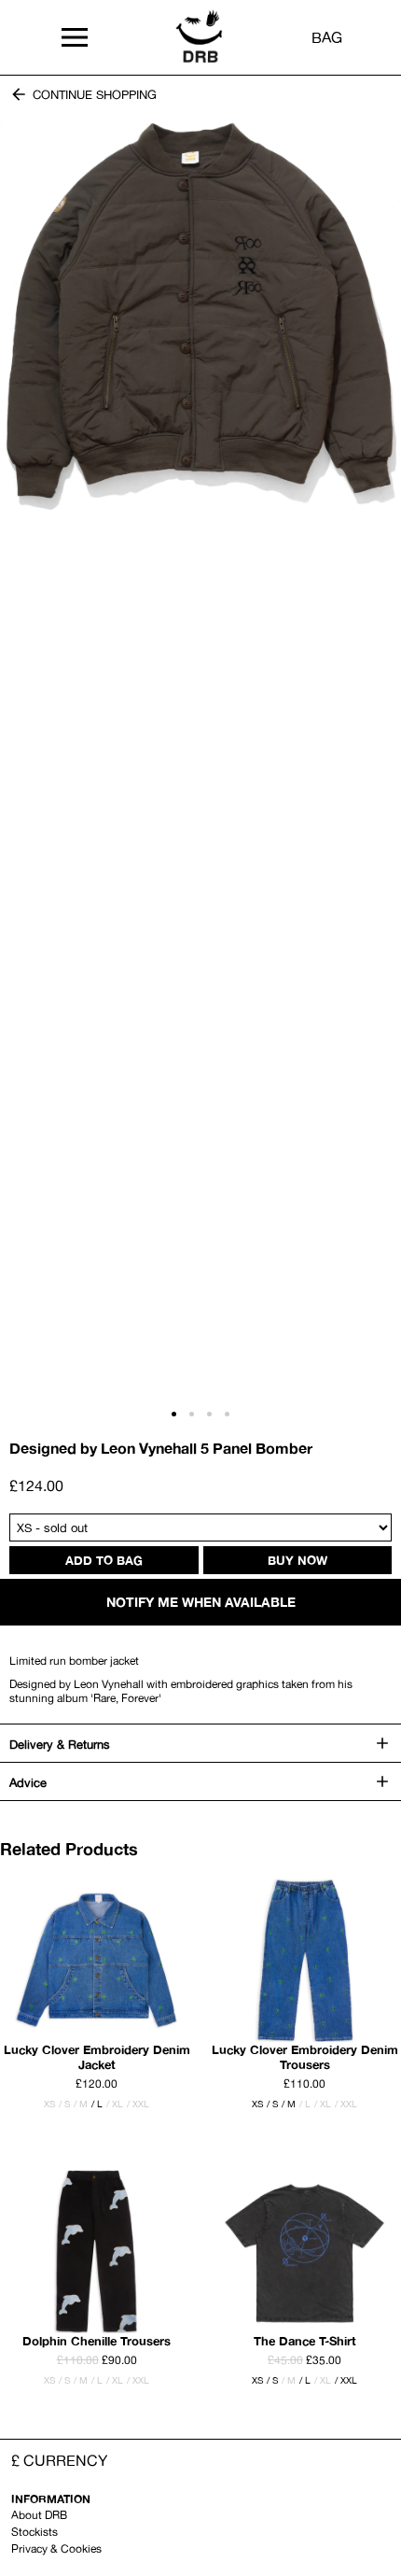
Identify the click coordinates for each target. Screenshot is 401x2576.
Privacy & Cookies (56, 2548)
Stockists (35, 2532)
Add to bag (104, 1560)
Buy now (297, 1560)
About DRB (39, 2515)
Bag (327, 37)
